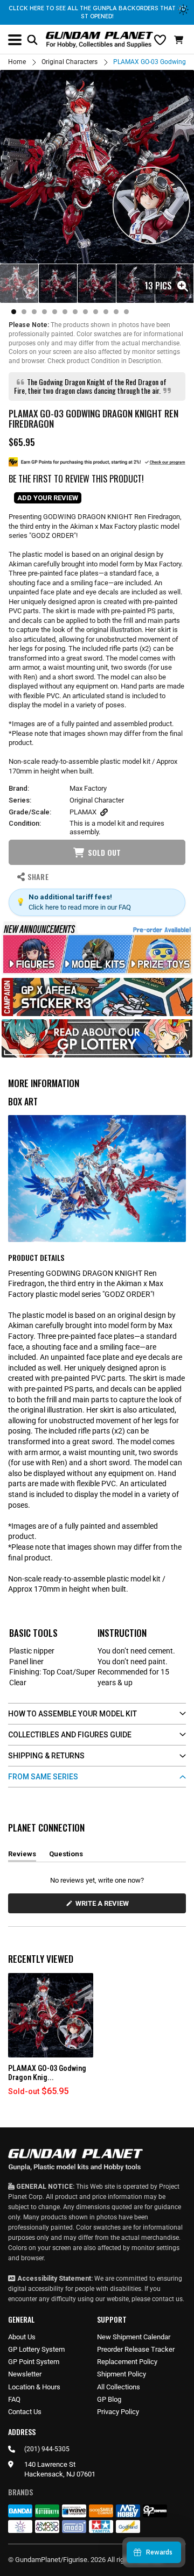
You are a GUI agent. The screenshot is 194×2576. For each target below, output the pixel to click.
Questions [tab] (66, 1856)
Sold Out (104, 852)
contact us (167, 2299)
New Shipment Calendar (134, 2337)
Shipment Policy (122, 2374)
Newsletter (25, 2374)
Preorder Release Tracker (136, 2349)
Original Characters (70, 62)
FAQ (14, 2399)
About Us (22, 2337)
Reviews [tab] (22, 1856)
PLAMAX (83, 812)
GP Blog (109, 2399)
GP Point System (34, 2362)
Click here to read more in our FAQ (80, 907)
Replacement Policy (127, 2362)
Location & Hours (34, 2387)
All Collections (119, 2387)
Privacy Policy (118, 2412)
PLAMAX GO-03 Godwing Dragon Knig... (47, 2073)
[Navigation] (15, 40)
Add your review (48, 498)
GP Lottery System (36, 2349)
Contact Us (25, 2412)
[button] (180, 40)
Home (17, 62)
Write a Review (104, 1906)
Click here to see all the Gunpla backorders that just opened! (97, 12)
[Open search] (32, 40)
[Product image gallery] (97, 167)
